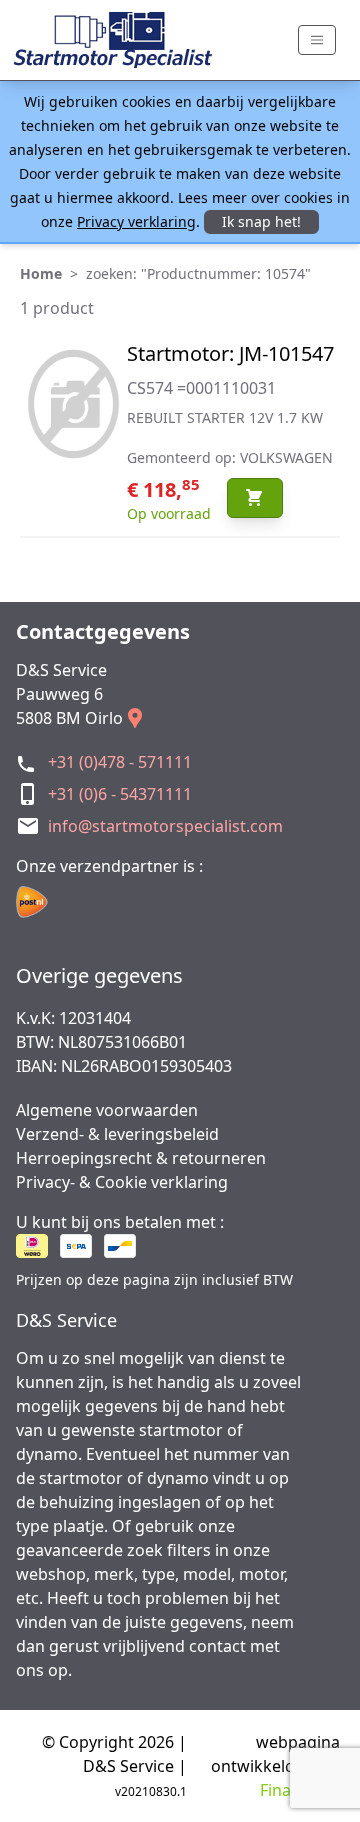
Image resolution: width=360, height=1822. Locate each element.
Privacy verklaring (136, 221)
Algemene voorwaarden (107, 1110)
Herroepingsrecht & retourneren (141, 1158)
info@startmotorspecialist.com (165, 826)
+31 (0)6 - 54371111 (120, 794)
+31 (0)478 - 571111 (120, 762)
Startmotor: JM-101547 (230, 353)
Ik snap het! (261, 221)
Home (41, 273)
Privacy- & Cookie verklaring (122, 1182)
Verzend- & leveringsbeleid (117, 1134)
